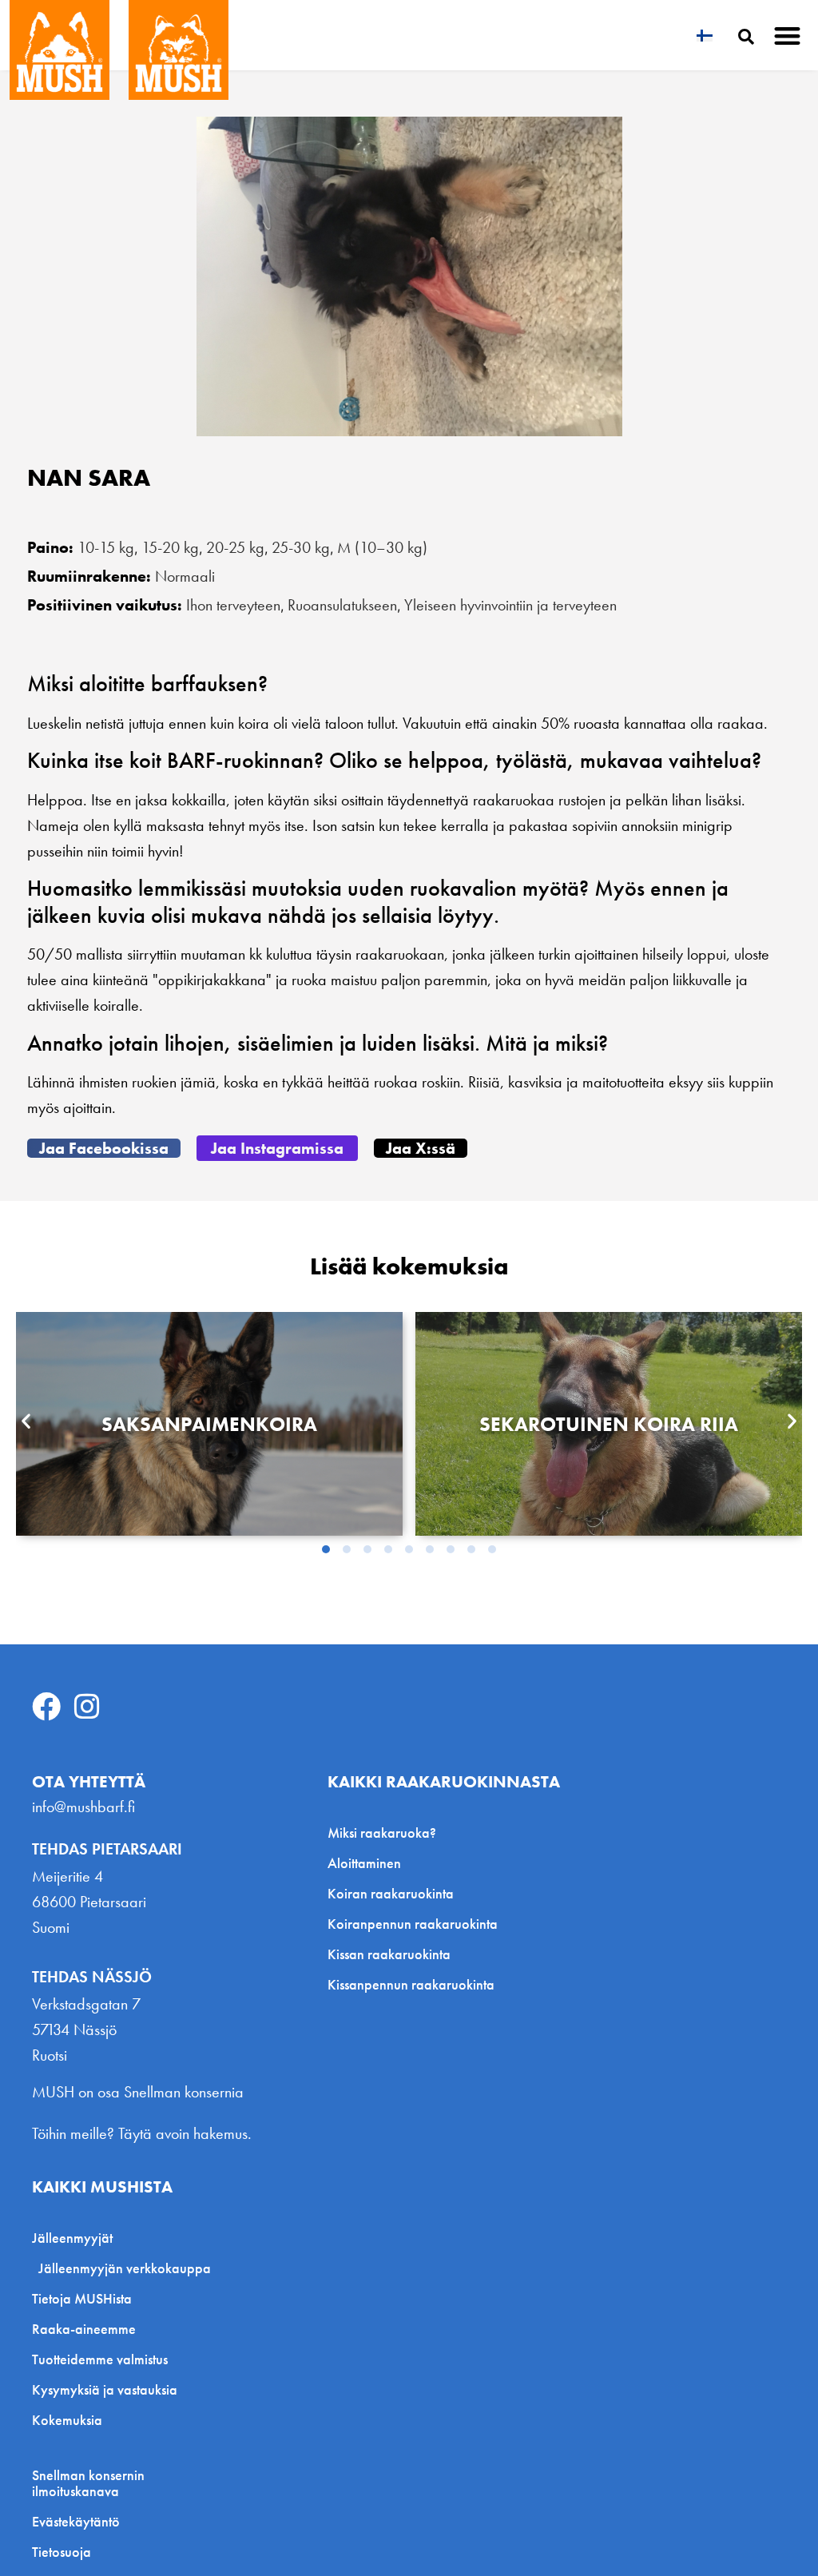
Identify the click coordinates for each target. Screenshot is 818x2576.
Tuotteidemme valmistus (100, 2359)
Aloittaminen (364, 1863)
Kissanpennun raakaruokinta (411, 1984)
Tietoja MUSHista (82, 2298)
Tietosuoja (62, 2552)
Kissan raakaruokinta (389, 1954)
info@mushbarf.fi (83, 1807)
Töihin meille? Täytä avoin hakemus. (142, 2133)
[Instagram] (87, 1707)
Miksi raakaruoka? (382, 1833)
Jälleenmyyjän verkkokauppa (125, 2268)
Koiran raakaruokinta (391, 1893)
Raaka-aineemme (84, 2329)
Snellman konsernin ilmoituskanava (88, 2483)
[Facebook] (46, 1707)
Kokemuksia (67, 2420)
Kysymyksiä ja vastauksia (105, 2389)
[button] (788, 36)
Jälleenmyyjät (72, 2238)
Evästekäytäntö (76, 2522)
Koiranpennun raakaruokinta (413, 1924)
